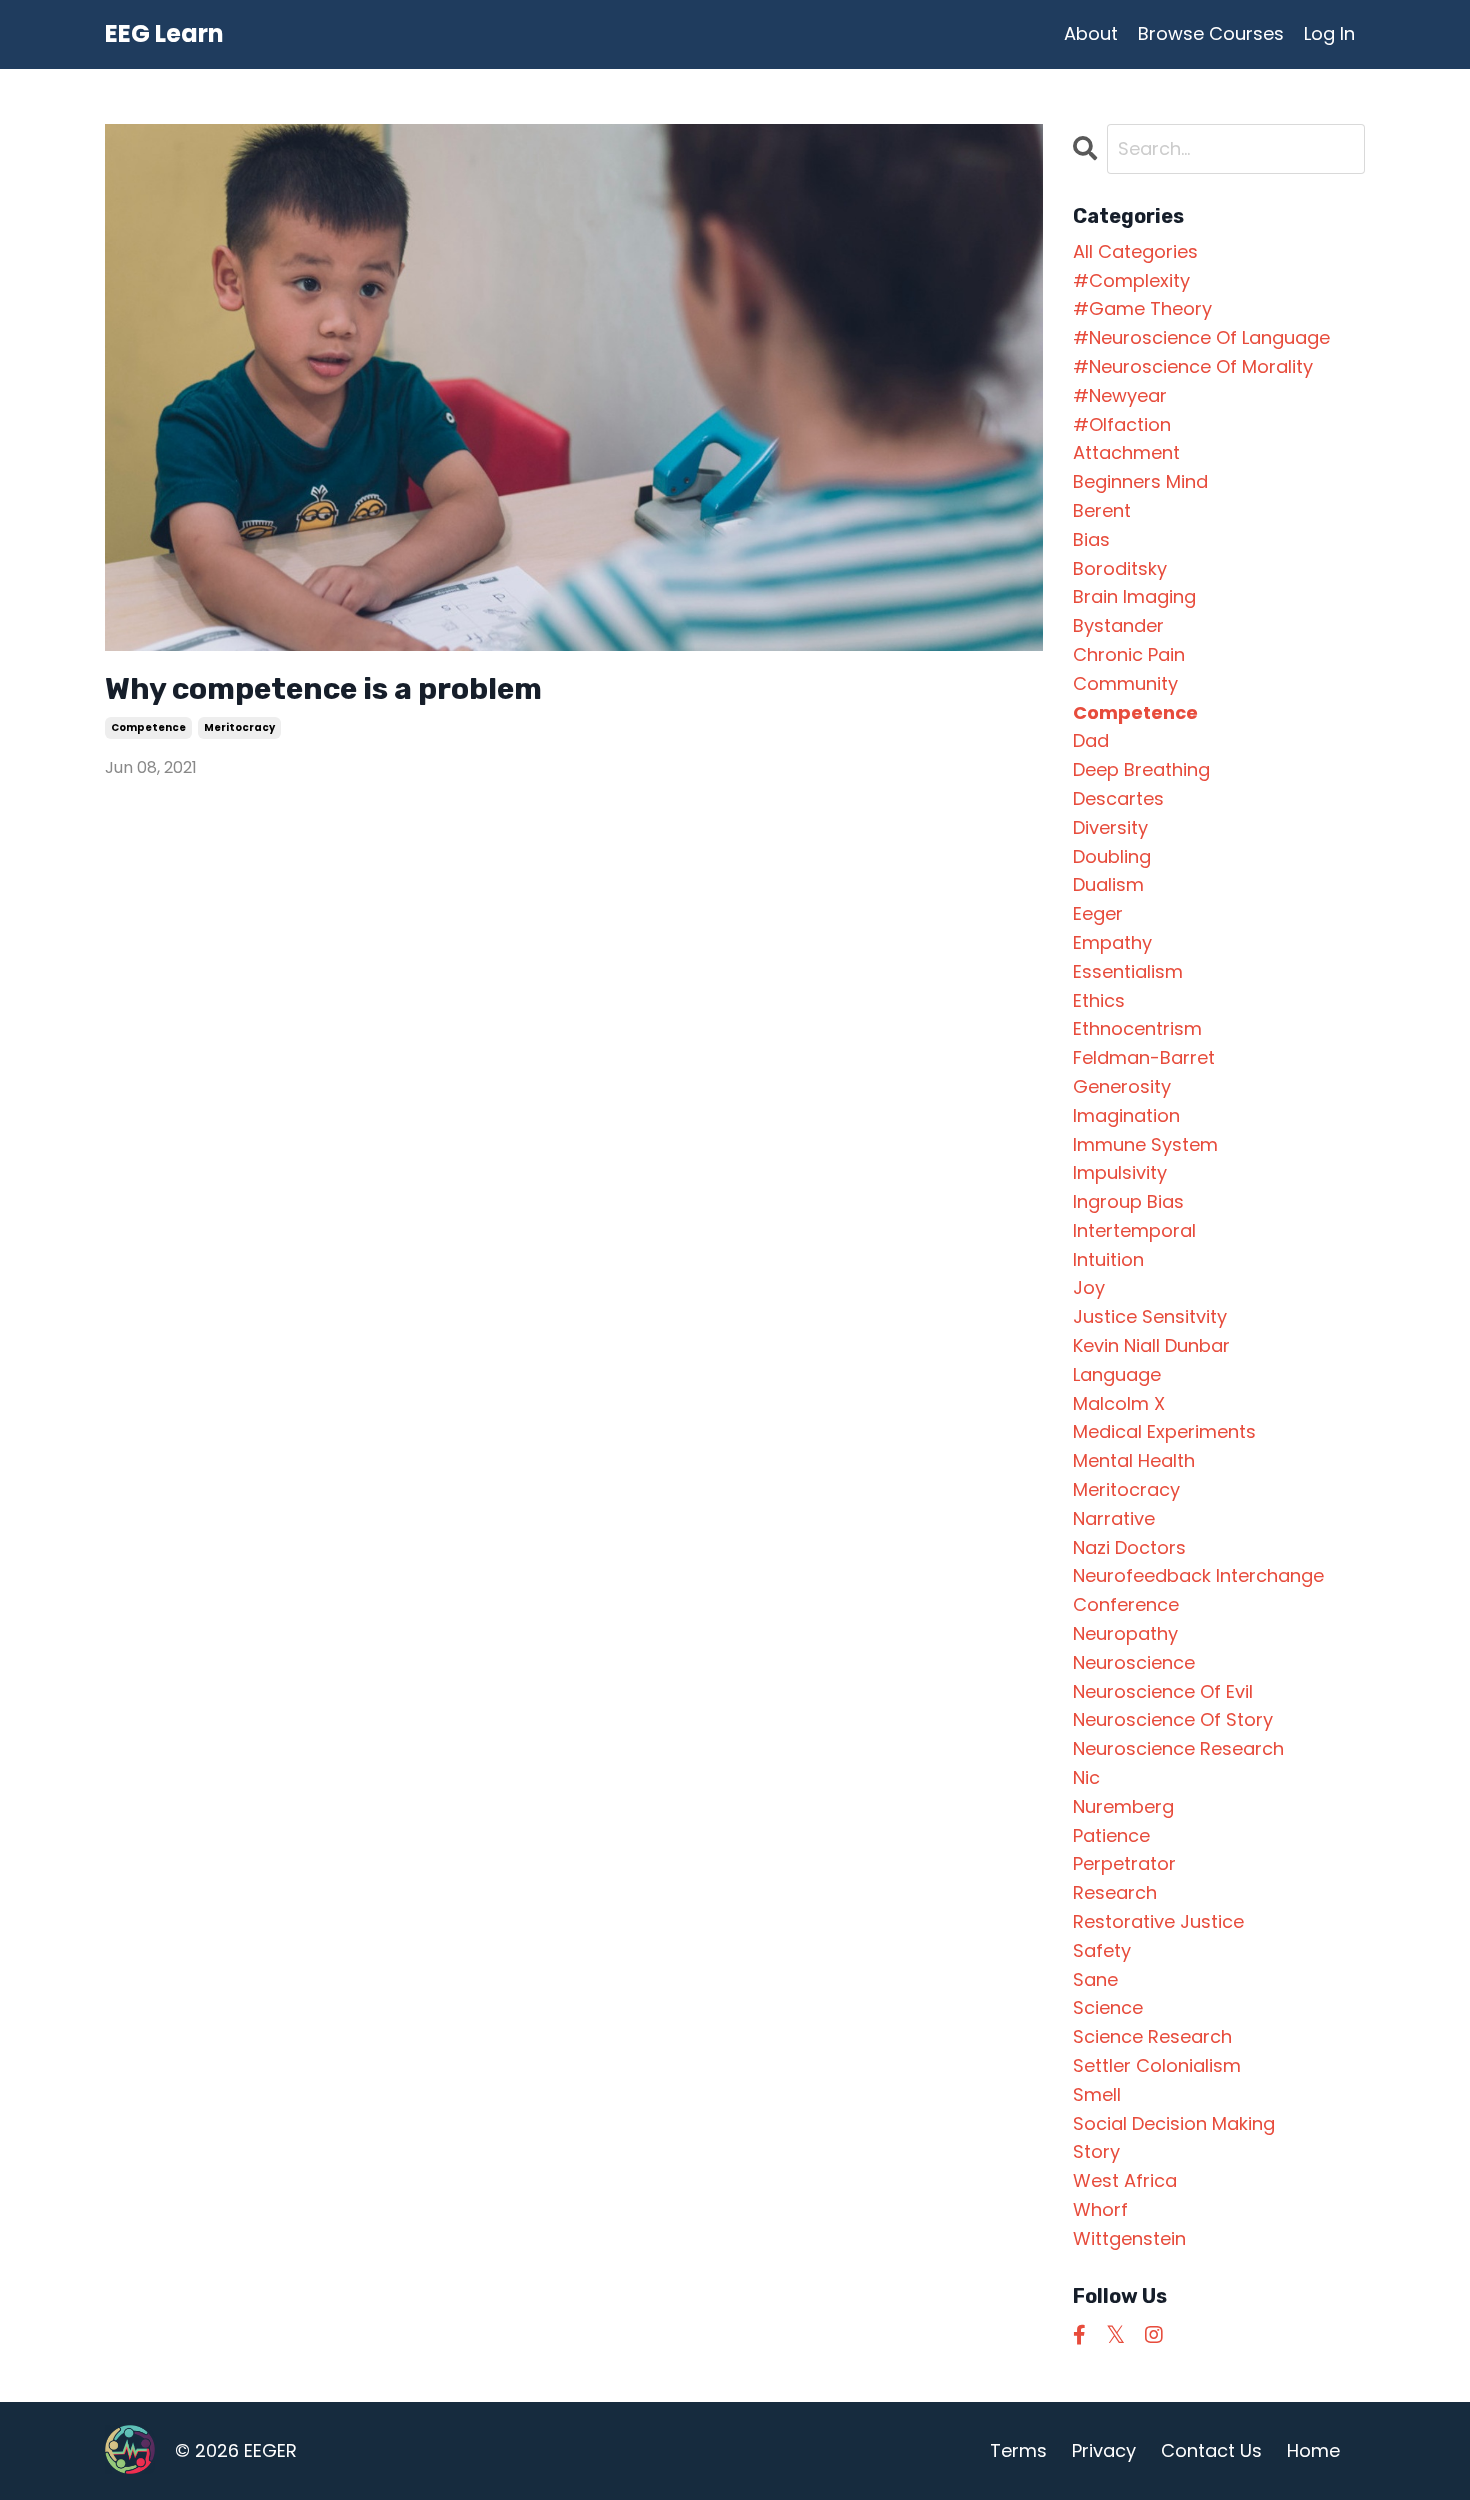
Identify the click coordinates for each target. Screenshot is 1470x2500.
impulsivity (1120, 1172)
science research (1152, 2036)
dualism (1108, 884)
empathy (1112, 942)
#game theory (1142, 308)
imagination (1126, 1115)
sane (1095, 1979)
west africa (1125, 2180)
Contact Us (1211, 2450)
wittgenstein (1129, 2238)
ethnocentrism (1137, 1028)
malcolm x (1119, 1403)
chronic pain (1129, 654)
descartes (1118, 798)
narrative (1114, 1518)
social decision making (1174, 2123)
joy (1089, 1287)
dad (1091, 740)
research (1115, 1892)
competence (148, 727)
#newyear (1120, 395)
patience (1111, 1835)
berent (1102, 510)
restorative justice (1158, 1921)
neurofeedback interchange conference (1198, 1590)
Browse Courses (1211, 33)
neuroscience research (1178, 1748)
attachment (1126, 452)
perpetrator (1124, 1863)
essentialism (1128, 971)
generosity (1122, 1086)
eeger (1098, 913)
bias (1091, 539)
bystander (1118, 625)
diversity (1110, 827)
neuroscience (1134, 1662)
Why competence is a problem (323, 689)
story (1096, 2151)
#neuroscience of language (1201, 337)
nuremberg (1123, 1806)
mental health (1134, 1460)
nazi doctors (1129, 1547)
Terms (1018, 2450)
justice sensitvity (1150, 1316)
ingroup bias (1128, 1201)
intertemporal (1134, 1230)
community (1125, 683)
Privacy (1104, 2450)
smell (1097, 2094)
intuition (1108, 1259)
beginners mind (1140, 481)
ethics (1099, 1000)
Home (1313, 2450)
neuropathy (1125, 1633)
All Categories (1135, 251)
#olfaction (1122, 424)
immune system (1145, 1144)
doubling (1112, 856)
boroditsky (1120, 568)
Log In (1329, 33)
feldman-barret (1144, 1057)
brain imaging (1134, 596)
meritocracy (239, 727)
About (1091, 33)
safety (1102, 1950)
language (1117, 1374)
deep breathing (1141, 769)
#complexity (1131, 280)
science (1108, 2007)
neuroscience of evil (1163, 1691)
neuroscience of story (1173, 1719)
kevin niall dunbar (1151, 1345)
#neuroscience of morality (1193, 366)
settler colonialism (1157, 2065)
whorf (1100, 2209)
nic (1086, 1777)
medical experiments (1164, 1431)
